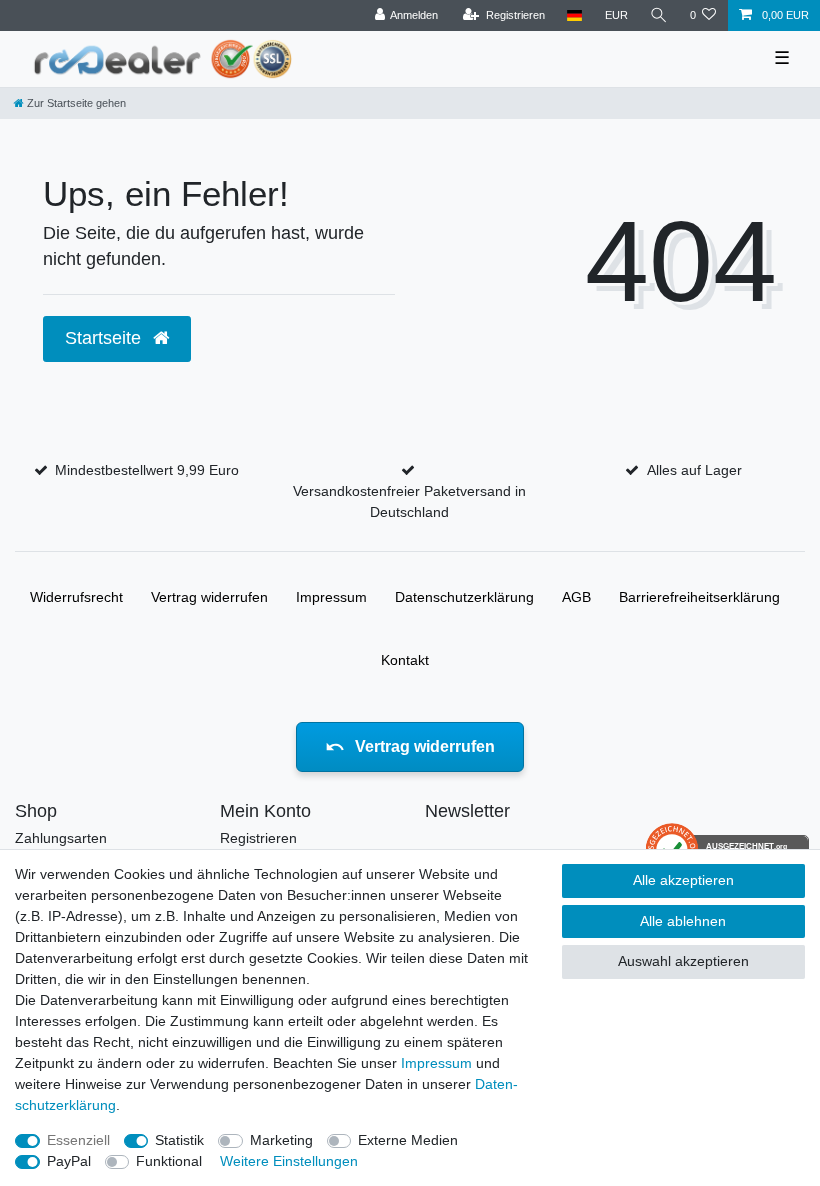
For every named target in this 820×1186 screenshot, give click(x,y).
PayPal (69, 1161)
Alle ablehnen (683, 921)
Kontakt (405, 660)
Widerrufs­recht (76, 597)
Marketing (281, 1140)
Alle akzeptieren (683, 880)
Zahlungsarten (61, 838)
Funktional (169, 1161)
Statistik (179, 1140)
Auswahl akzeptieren (683, 961)
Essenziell (78, 1140)
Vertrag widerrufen (209, 597)
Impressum (331, 597)
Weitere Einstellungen (289, 1161)
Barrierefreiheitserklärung (699, 597)
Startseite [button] (105, 338)
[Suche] (659, 15)
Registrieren (258, 838)
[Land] (574, 15)
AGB (576, 597)
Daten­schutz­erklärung (464, 597)
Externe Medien (408, 1140)
